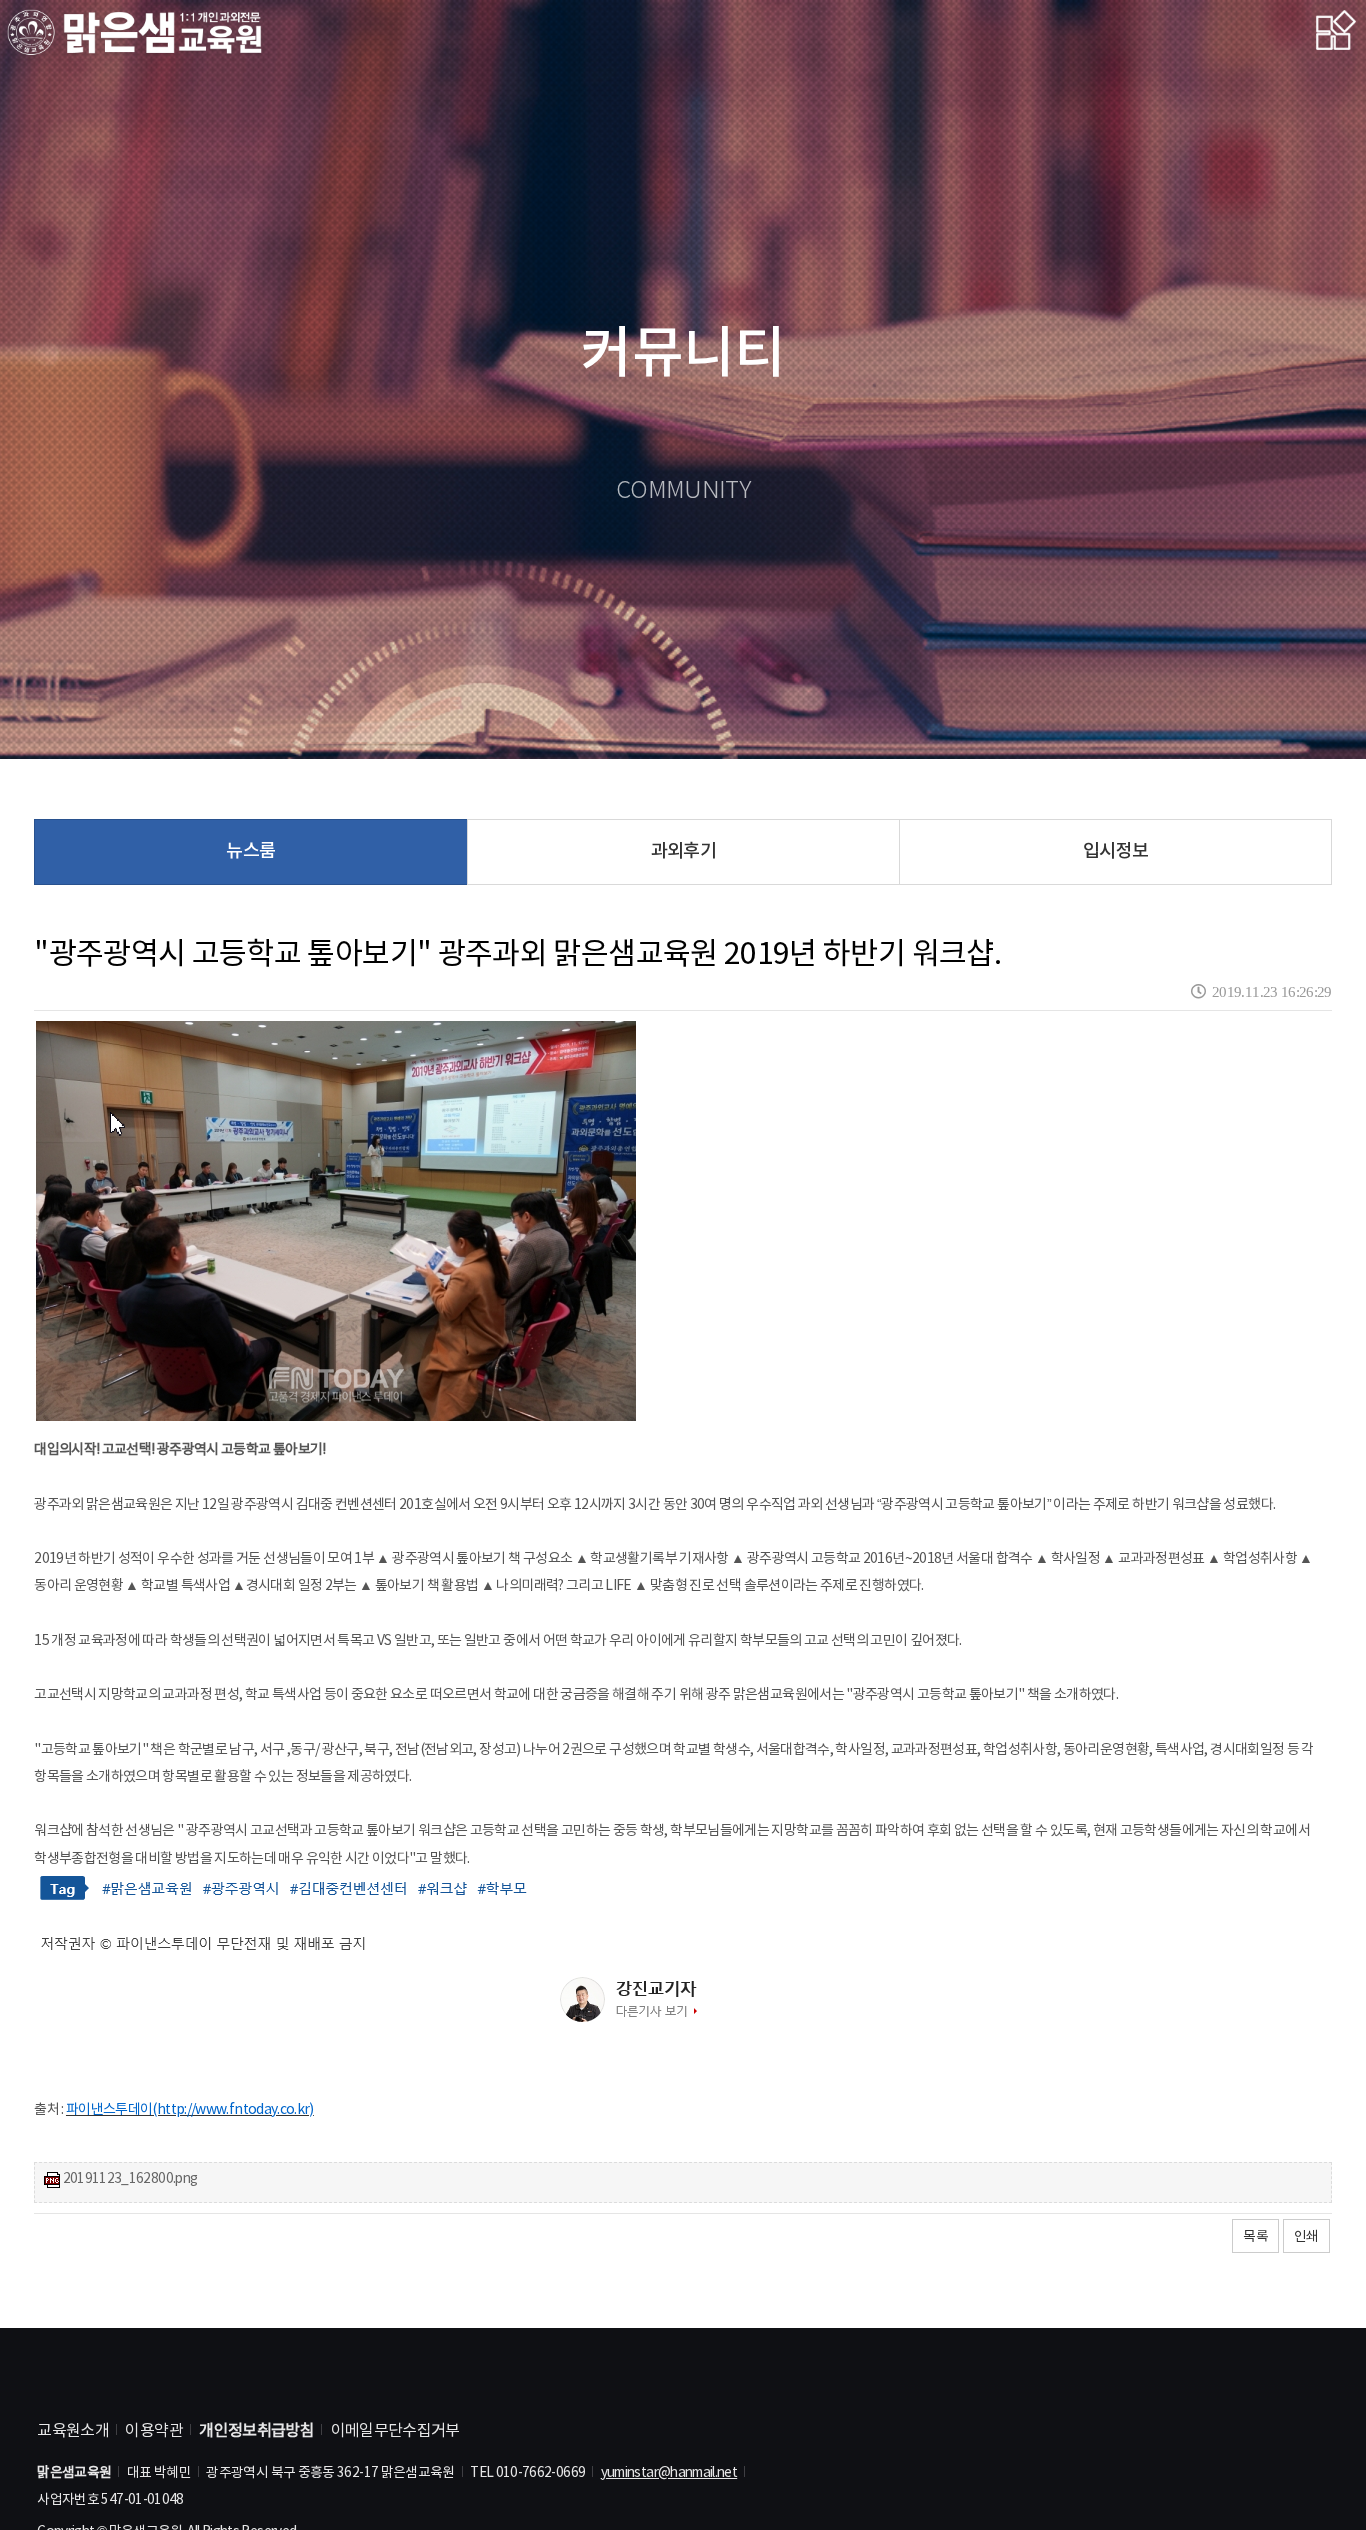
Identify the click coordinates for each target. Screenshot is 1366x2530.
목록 (1255, 2237)
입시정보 (1115, 851)
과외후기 (683, 851)
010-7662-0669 (541, 2473)
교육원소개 (73, 2431)
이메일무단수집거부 (395, 2431)
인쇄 (1306, 2237)
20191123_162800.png (130, 2180)
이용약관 (153, 2431)
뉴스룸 (250, 851)
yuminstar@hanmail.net (669, 2473)
